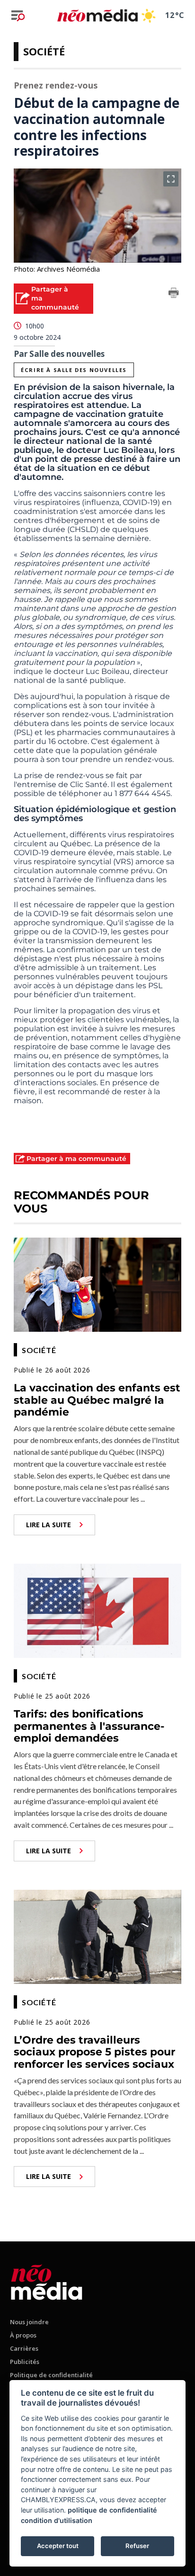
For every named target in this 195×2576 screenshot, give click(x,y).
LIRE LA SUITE (49, 1525)
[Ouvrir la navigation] (18, 16)
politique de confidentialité (112, 2510)
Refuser (137, 2546)
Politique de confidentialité (51, 2375)
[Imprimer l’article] (174, 294)
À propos (23, 2335)
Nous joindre (29, 2322)
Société (44, 51)
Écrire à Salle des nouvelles (74, 370)
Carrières (24, 2348)
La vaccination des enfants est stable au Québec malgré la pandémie (97, 1400)
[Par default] (47, 2280)
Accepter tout (58, 2546)
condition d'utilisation (57, 2520)
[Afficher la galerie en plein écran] (171, 179)
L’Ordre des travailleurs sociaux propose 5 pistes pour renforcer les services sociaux (94, 2052)
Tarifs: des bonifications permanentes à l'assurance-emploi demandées (89, 1726)
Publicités (25, 2362)
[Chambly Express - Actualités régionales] (97, 15)
